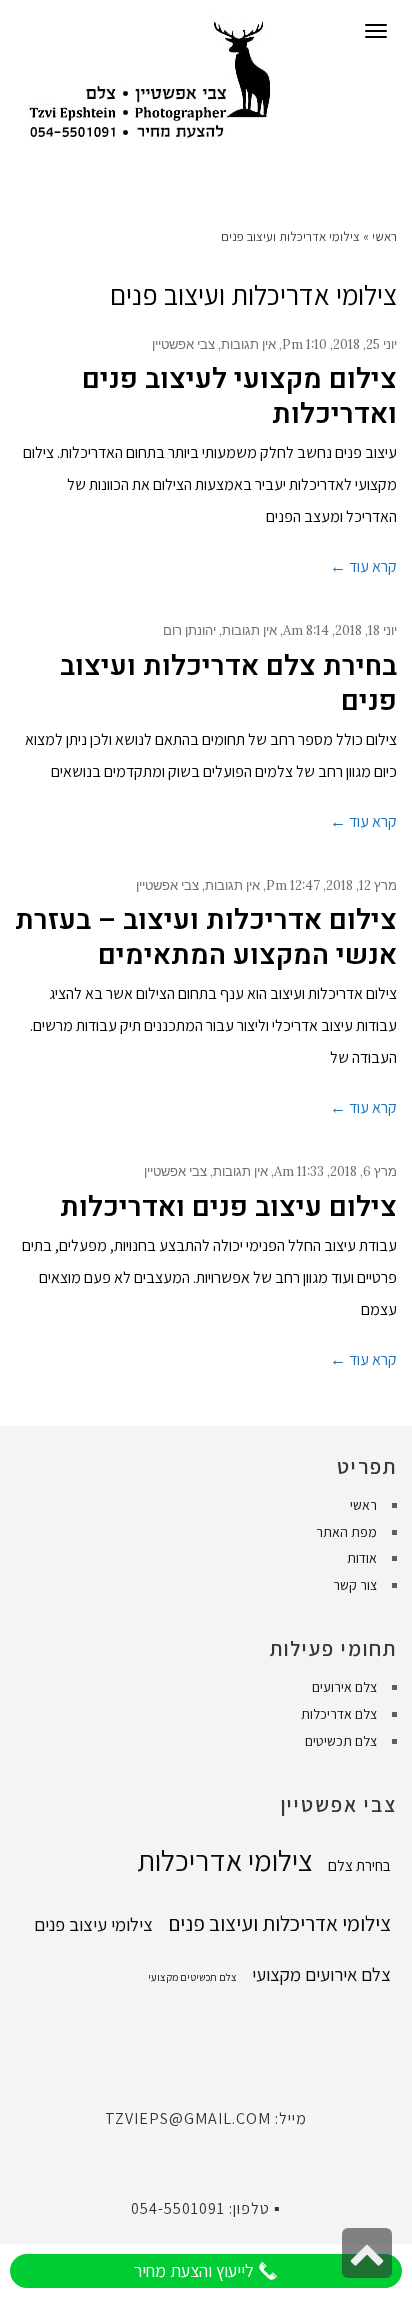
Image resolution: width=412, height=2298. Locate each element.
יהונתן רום (189, 630)
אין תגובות (248, 344)
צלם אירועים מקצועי (321, 1974)
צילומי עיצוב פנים (93, 1924)
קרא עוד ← (363, 566)
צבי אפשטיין (183, 344)
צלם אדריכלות (339, 1714)
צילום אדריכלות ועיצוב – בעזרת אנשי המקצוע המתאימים (206, 938)
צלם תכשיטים (341, 1741)
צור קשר (355, 1585)
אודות (362, 1558)
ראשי (384, 236)
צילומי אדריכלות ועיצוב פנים (279, 1923)
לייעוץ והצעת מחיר (196, 2270)
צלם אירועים (344, 1687)
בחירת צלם (359, 1865)
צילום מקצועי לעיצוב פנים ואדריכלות (239, 397)
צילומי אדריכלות (225, 1860)
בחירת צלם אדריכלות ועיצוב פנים (228, 684)
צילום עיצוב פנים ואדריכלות (228, 1207)
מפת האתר (346, 1532)
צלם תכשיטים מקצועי (192, 1977)
